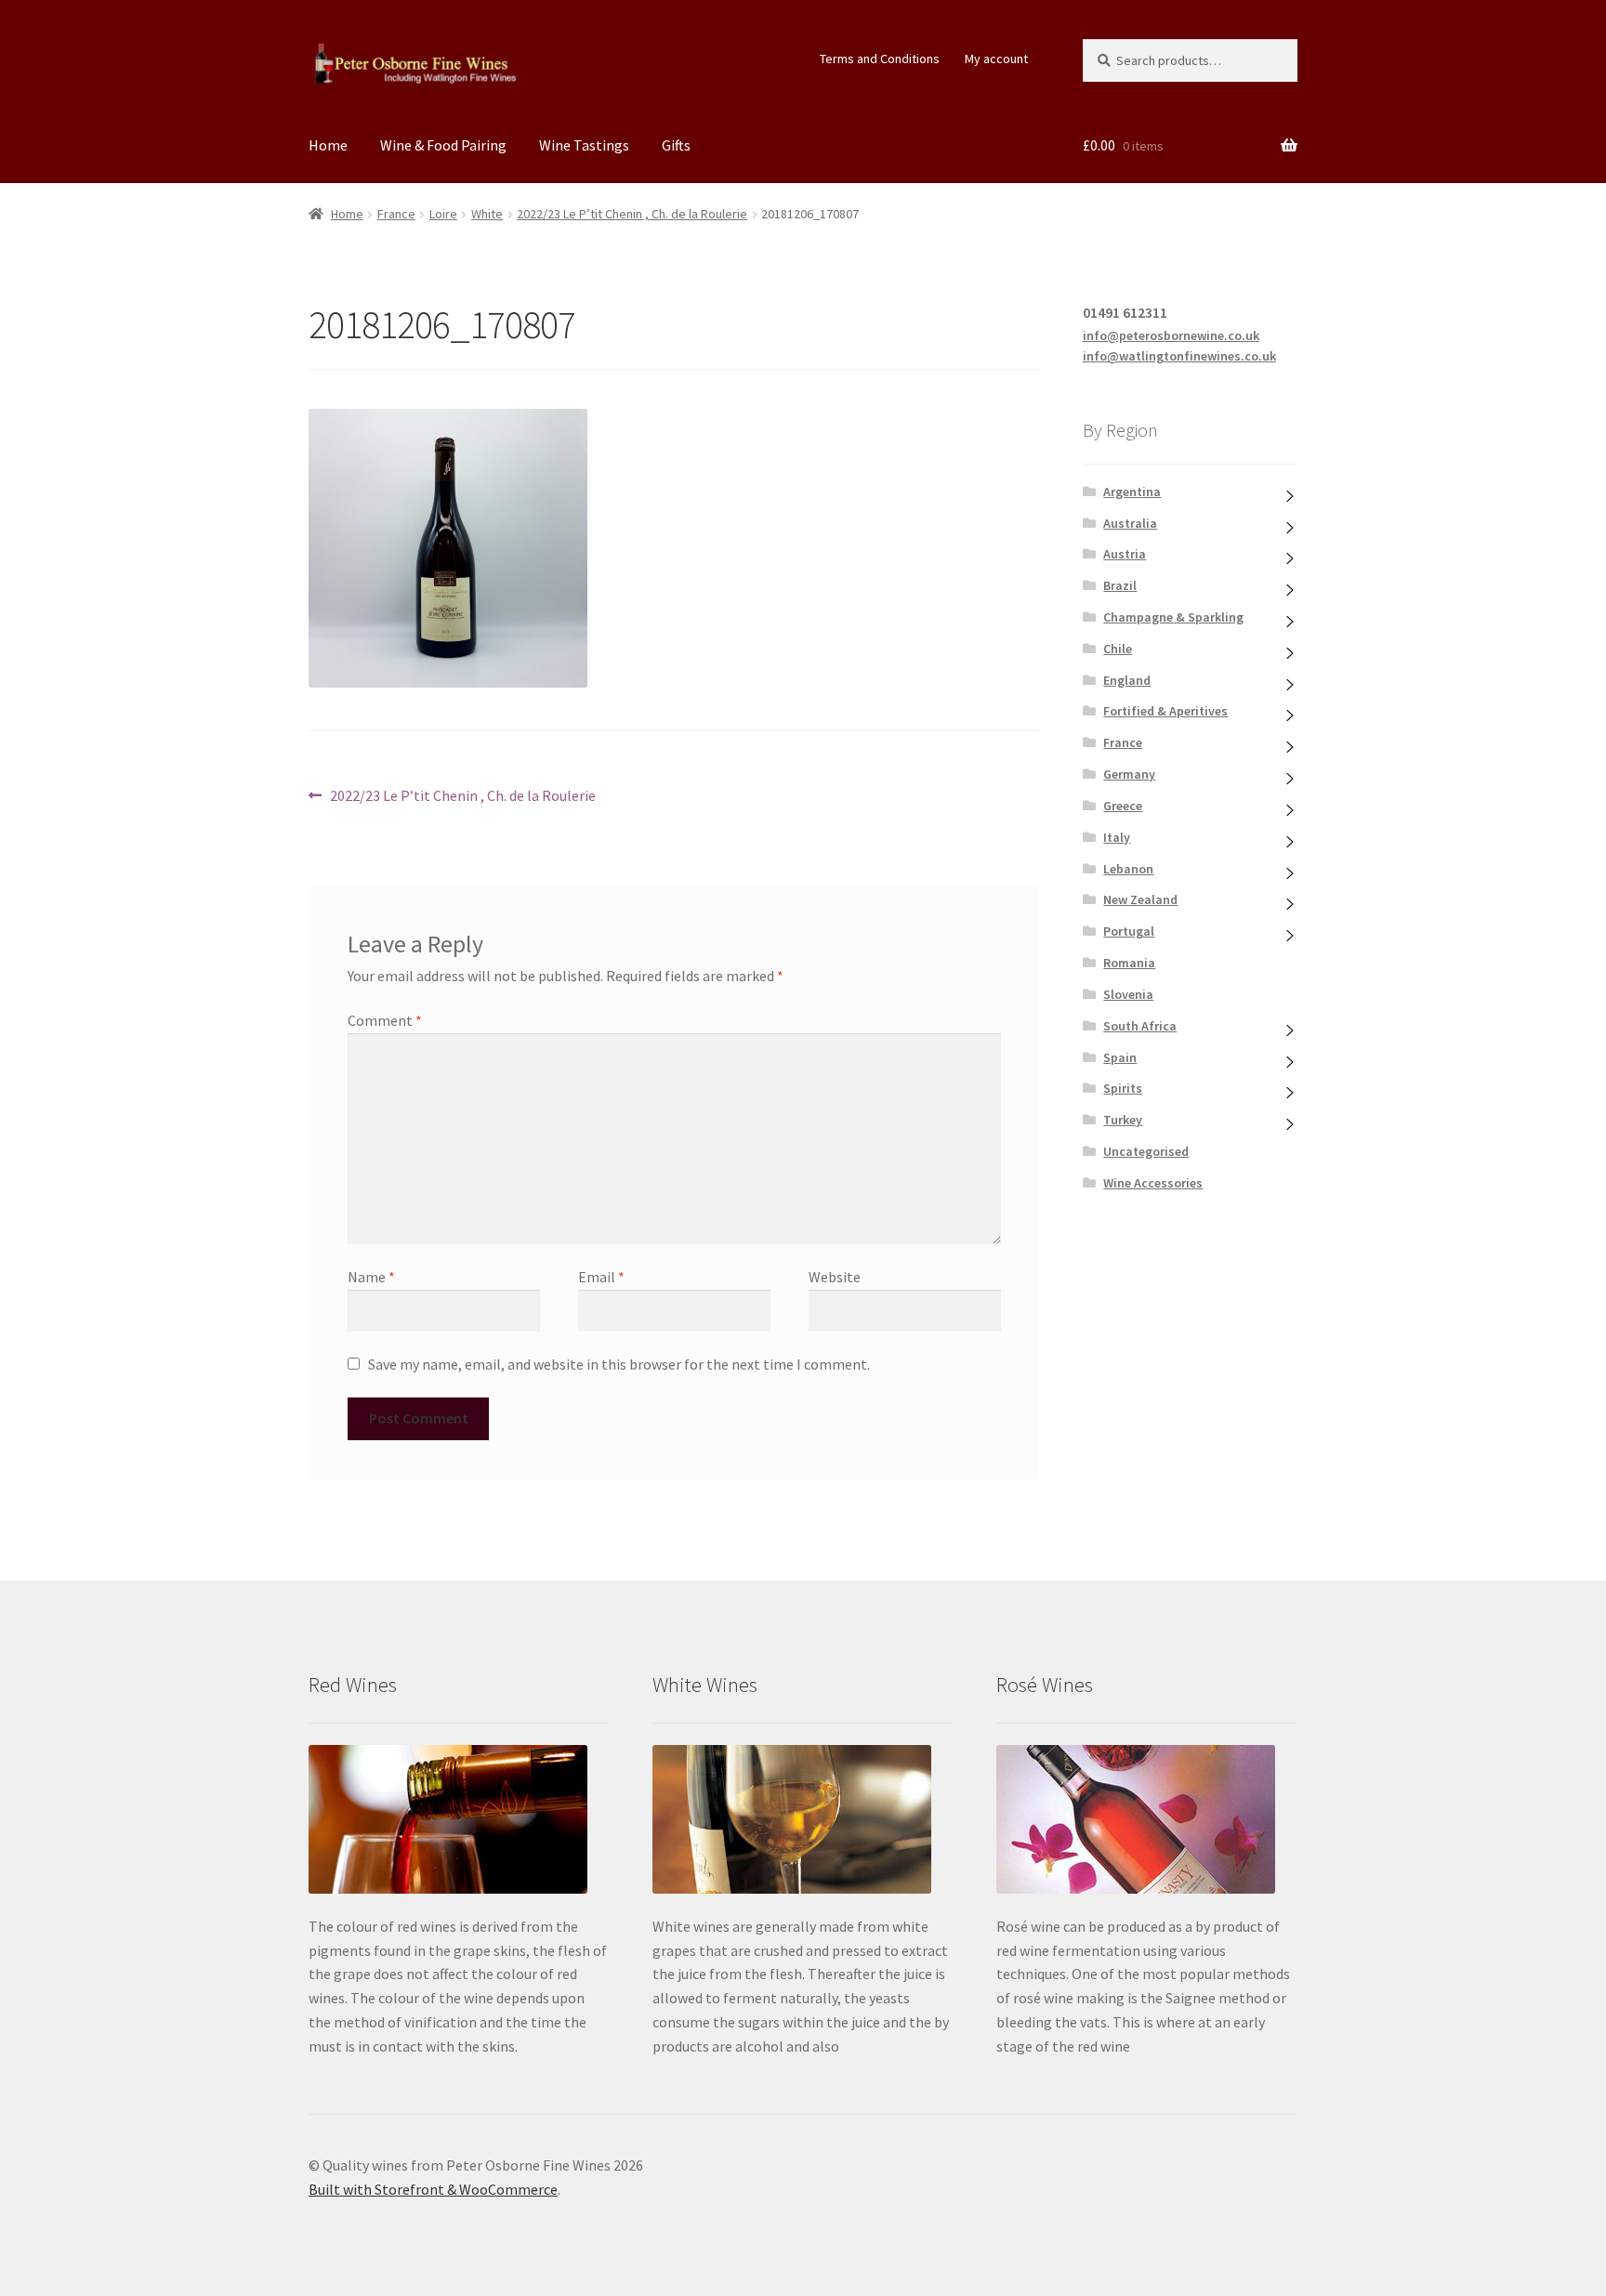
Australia (1130, 523)
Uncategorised (1146, 1151)
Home (328, 145)
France (396, 214)
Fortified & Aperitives (1165, 711)
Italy (1117, 837)
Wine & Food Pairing (443, 145)
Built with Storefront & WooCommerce (433, 2189)
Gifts (676, 145)
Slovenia (1128, 994)
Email (601, 1277)
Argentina (1132, 492)
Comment (385, 1020)
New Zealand (1140, 899)
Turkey (1123, 1120)
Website (835, 1277)
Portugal (1129, 931)
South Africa (1140, 1026)
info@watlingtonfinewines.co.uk (1179, 356)
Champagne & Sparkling (1173, 617)
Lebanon (1128, 869)
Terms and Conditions (880, 59)
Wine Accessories (1153, 1183)
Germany (1129, 774)
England (1127, 680)
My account (996, 59)
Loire (443, 214)
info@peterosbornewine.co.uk (1171, 335)
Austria (1125, 554)
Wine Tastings (584, 145)
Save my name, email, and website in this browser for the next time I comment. (619, 1364)
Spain (1120, 1057)
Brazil (1120, 585)
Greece (1123, 806)
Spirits (1123, 1088)
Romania (1129, 963)
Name (371, 1277)
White (487, 214)
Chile (1118, 649)
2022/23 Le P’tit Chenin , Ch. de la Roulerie (632, 214)
